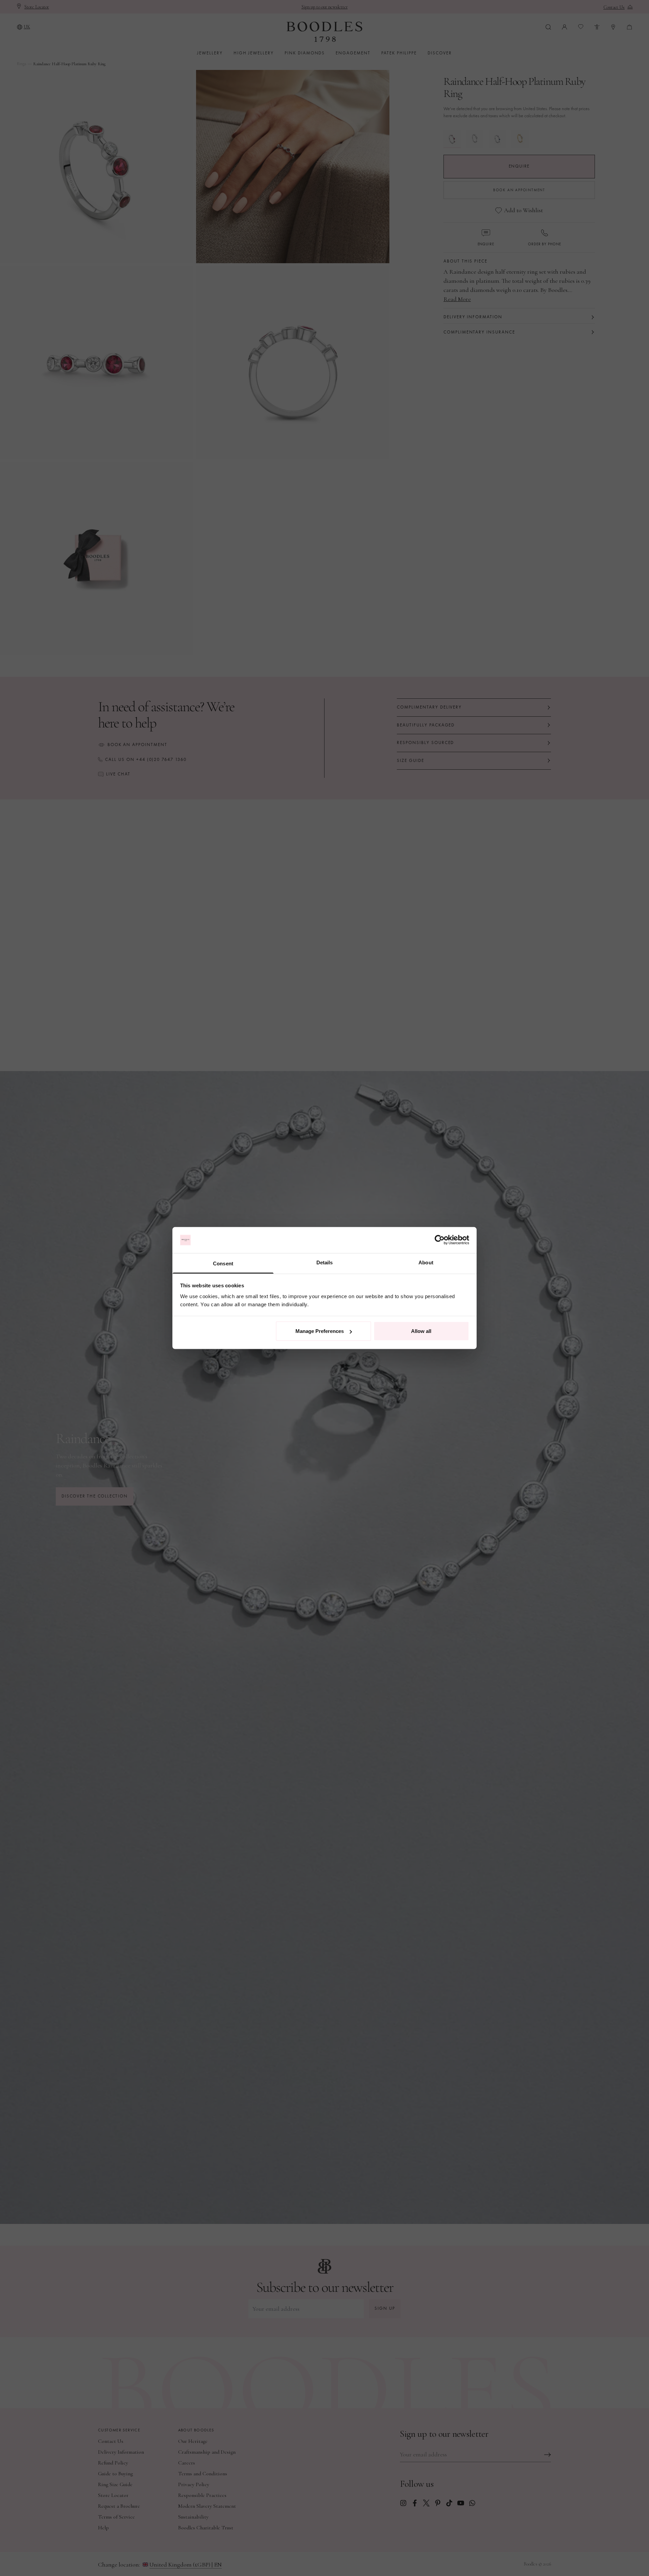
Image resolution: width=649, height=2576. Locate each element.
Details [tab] (325, 1262)
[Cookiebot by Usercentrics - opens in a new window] (440, 1240)
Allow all (421, 1331)
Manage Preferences (320, 1331)
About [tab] (426, 1262)
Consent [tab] (223, 1263)
